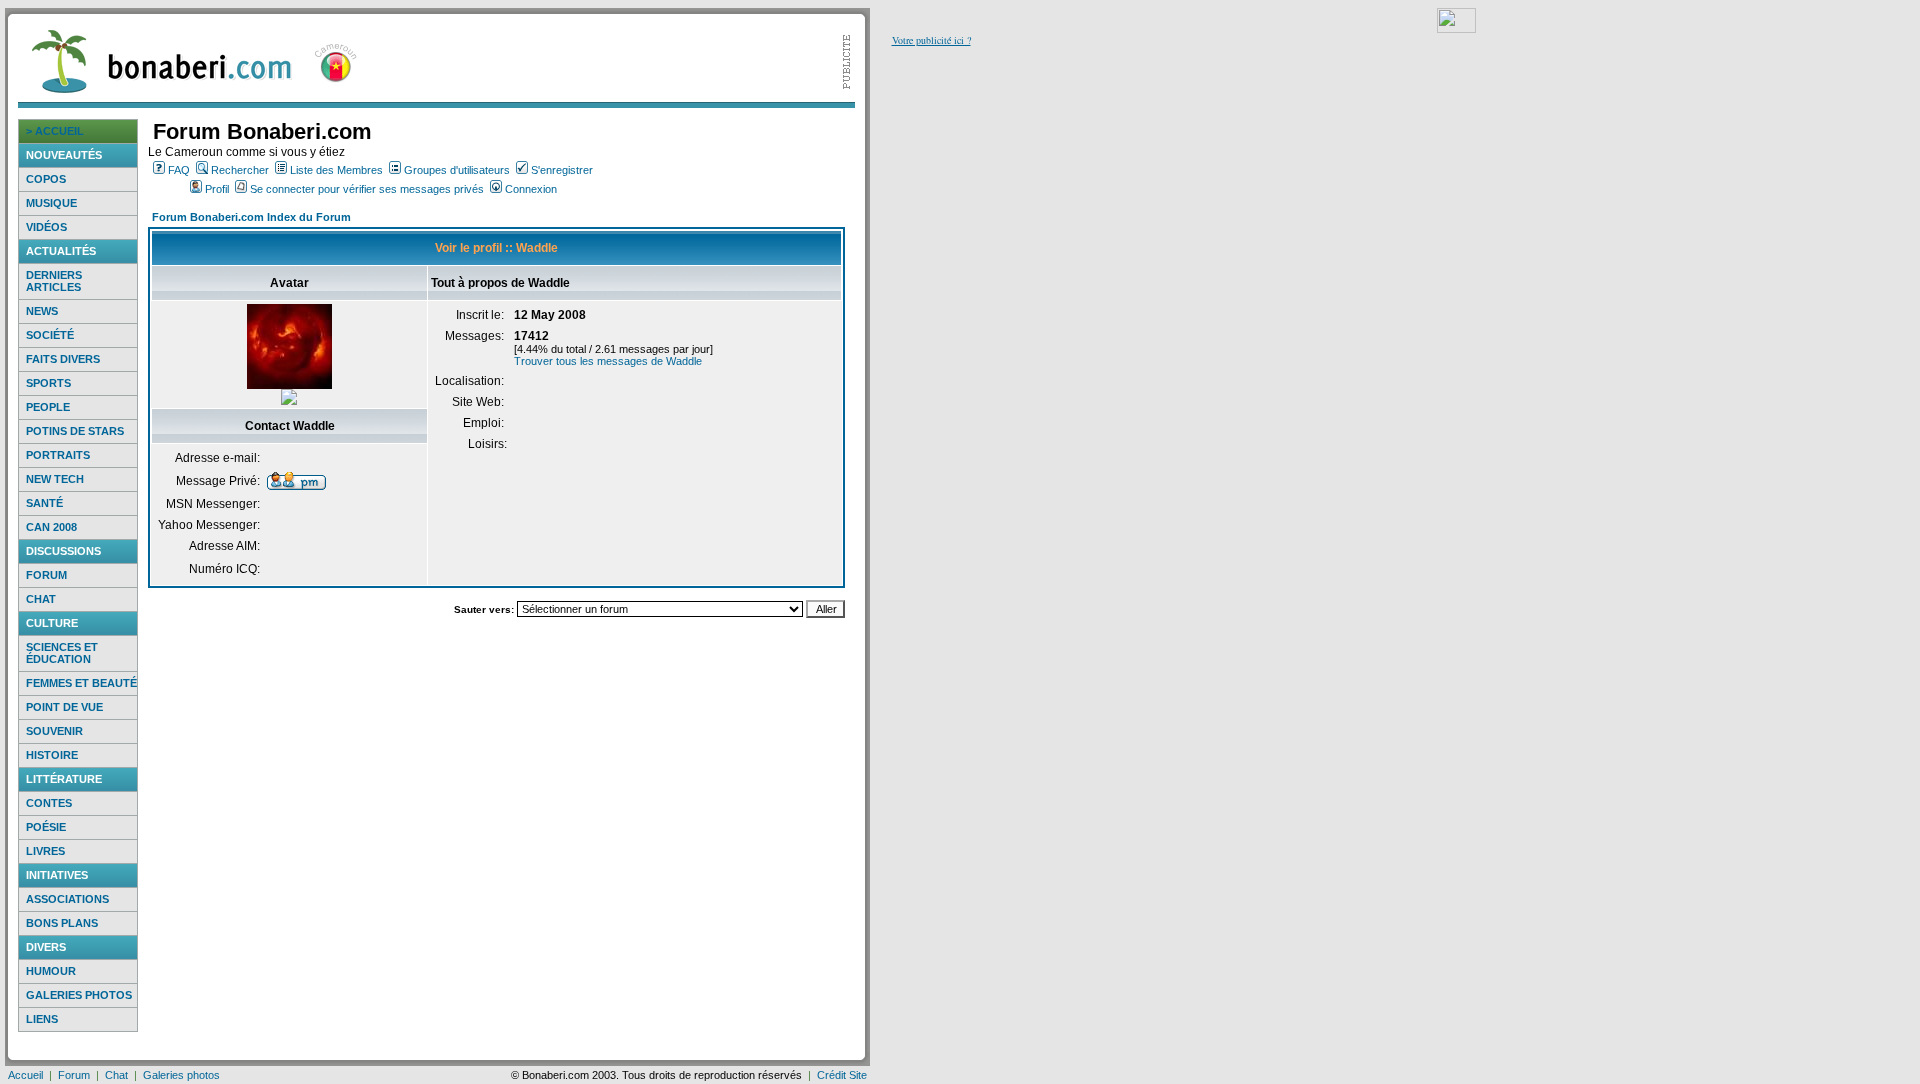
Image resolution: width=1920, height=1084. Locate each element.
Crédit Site (842, 1075)
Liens (42, 1019)
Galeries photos (79, 995)
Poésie (46, 827)
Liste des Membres (336, 170)
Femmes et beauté (81, 683)
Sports (48, 383)
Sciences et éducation (62, 653)
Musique (51, 203)
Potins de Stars (75, 431)
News (42, 311)
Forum (46, 575)
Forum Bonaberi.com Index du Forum (251, 217)
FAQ (179, 170)
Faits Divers (63, 359)
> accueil (55, 131)
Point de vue (64, 707)
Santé (44, 503)
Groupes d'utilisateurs (457, 170)
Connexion (531, 189)
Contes (49, 803)
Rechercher (240, 170)
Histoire (52, 755)
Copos (46, 179)
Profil (217, 189)
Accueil (25, 1075)
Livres (45, 851)
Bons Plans (62, 923)
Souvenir (54, 731)
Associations (67, 899)
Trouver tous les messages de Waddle (608, 361)
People (48, 407)
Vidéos (46, 227)
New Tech (55, 479)
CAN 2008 (51, 527)
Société (50, 335)
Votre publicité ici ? (931, 40)
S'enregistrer (562, 170)
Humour (51, 971)
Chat (41, 599)
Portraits (58, 455)
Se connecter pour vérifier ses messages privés (367, 189)
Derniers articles (54, 281)
